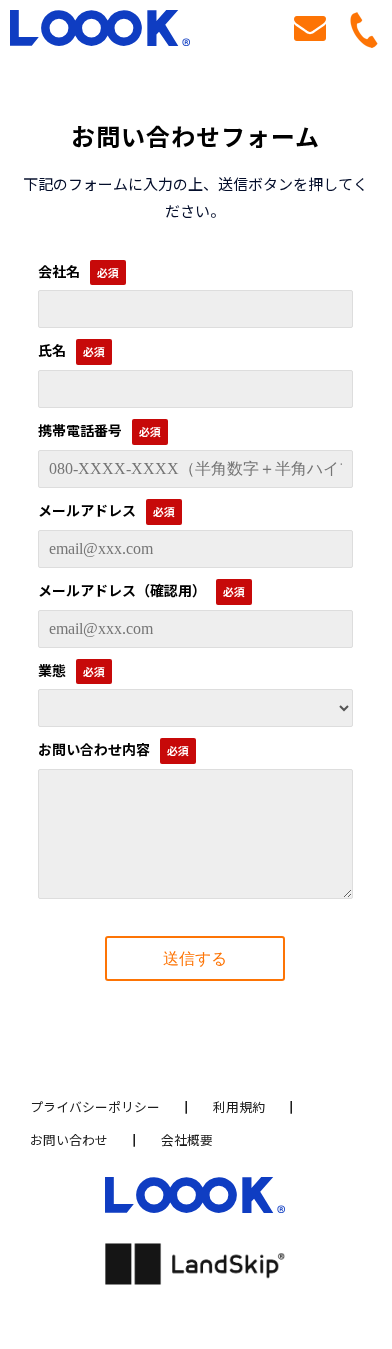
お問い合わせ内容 (94, 749)
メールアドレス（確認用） (122, 590)
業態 (52, 670)
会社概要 (187, 1139)
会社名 (59, 271)
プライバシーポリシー (95, 1106)
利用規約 (239, 1106)
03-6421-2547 (371, 30)
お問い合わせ (310, 30)
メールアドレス (87, 510)
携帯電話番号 (80, 430)
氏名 (52, 350)
